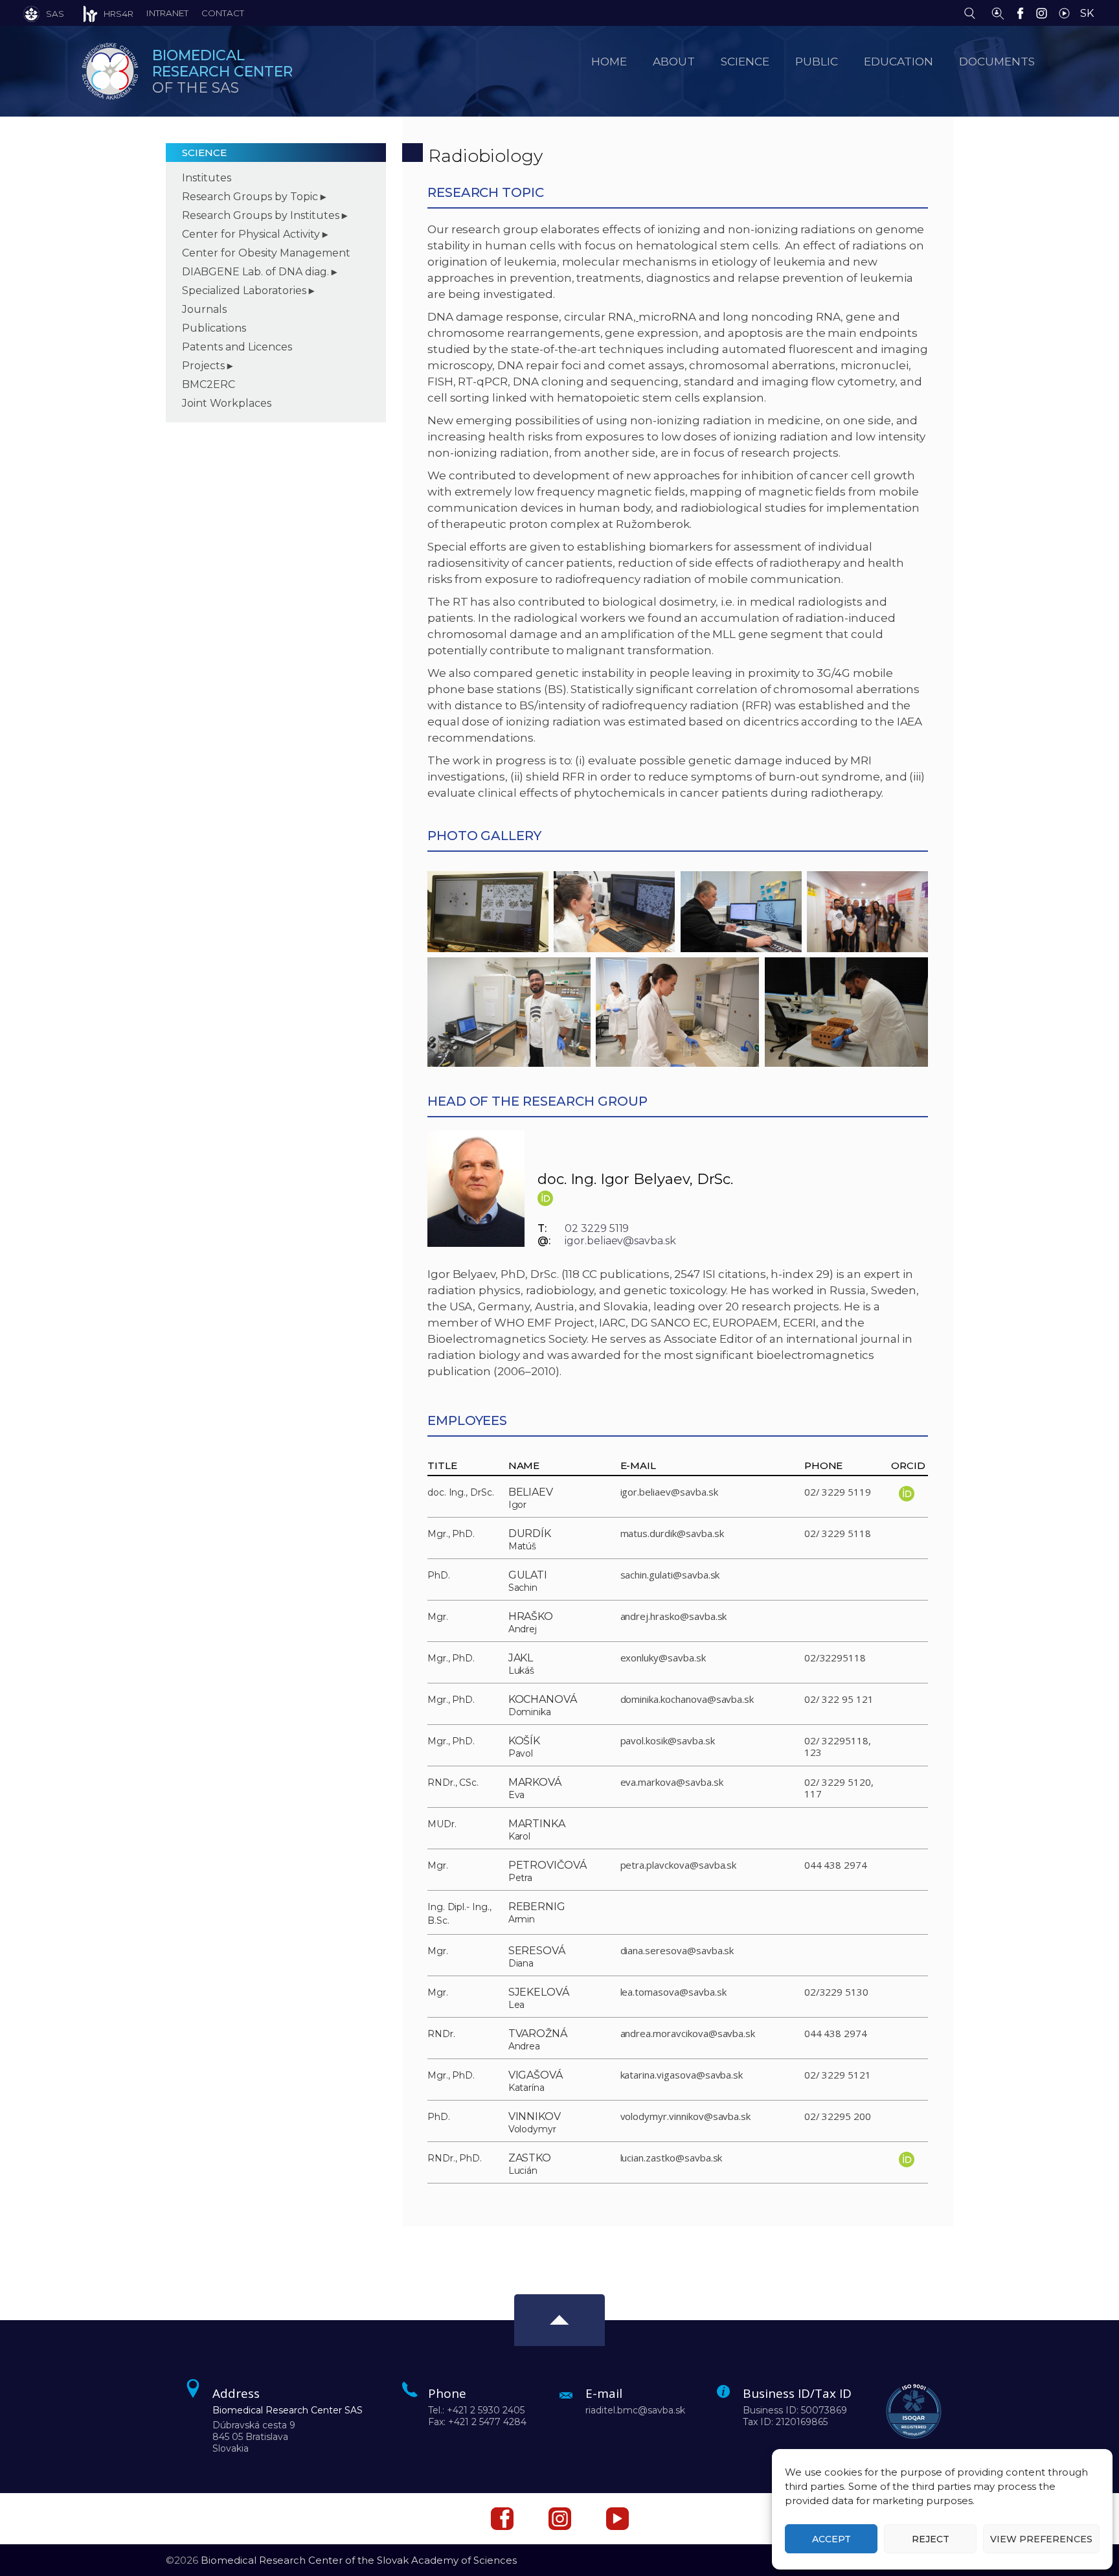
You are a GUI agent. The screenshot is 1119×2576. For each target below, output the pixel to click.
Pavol (521, 1753)
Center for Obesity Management (266, 253)
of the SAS (222, 72)
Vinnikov (535, 2116)
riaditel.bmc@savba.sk (635, 2410)
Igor (518, 1505)
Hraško (531, 1616)
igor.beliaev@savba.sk (620, 1241)
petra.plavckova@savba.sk (679, 1865)
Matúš (523, 1546)
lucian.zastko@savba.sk (672, 2158)
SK (1087, 13)
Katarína (527, 2088)
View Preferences (1041, 2539)
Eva (517, 1795)
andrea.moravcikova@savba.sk (688, 2033)
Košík (525, 1741)
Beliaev (531, 1492)
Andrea (525, 2046)
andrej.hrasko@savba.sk (674, 1616)
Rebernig (537, 1907)
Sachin (523, 1588)
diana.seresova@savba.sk (677, 1950)
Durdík (530, 1533)
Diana (521, 1963)
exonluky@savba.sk (663, 1658)
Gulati (528, 1575)
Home (609, 61)
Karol (520, 1836)
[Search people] (998, 12)
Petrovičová (548, 1865)
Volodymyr (533, 2129)
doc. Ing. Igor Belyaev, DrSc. (636, 1179)
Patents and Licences (237, 347)
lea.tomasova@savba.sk (673, 1992)
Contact (223, 13)
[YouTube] (1068, 12)
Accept (831, 2539)
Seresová (537, 1951)
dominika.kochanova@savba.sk (687, 1699)
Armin (522, 1919)
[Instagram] (1045, 12)
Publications (214, 328)
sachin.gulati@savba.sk (670, 1575)
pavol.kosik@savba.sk (668, 1740)
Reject (931, 2539)
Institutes (207, 178)
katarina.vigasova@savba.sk (682, 2075)
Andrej (523, 1629)
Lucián (523, 2171)
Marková (535, 1782)
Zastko (530, 2158)
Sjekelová (539, 1992)
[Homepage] (110, 71)
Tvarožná (538, 2034)
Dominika (530, 1712)
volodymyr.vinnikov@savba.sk (686, 2116)
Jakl (521, 1658)
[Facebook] (1023, 12)
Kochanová (543, 1699)
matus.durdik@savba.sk (672, 1533)
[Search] (973, 12)
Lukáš (522, 1670)
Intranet (167, 13)
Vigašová (536, 2075)
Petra (521, 1878)
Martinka (537, 1824)
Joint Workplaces (227, 403)
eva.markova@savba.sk (672, 1782)
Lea (517, 2005)
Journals (204, 309)
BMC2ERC (209, 384)
